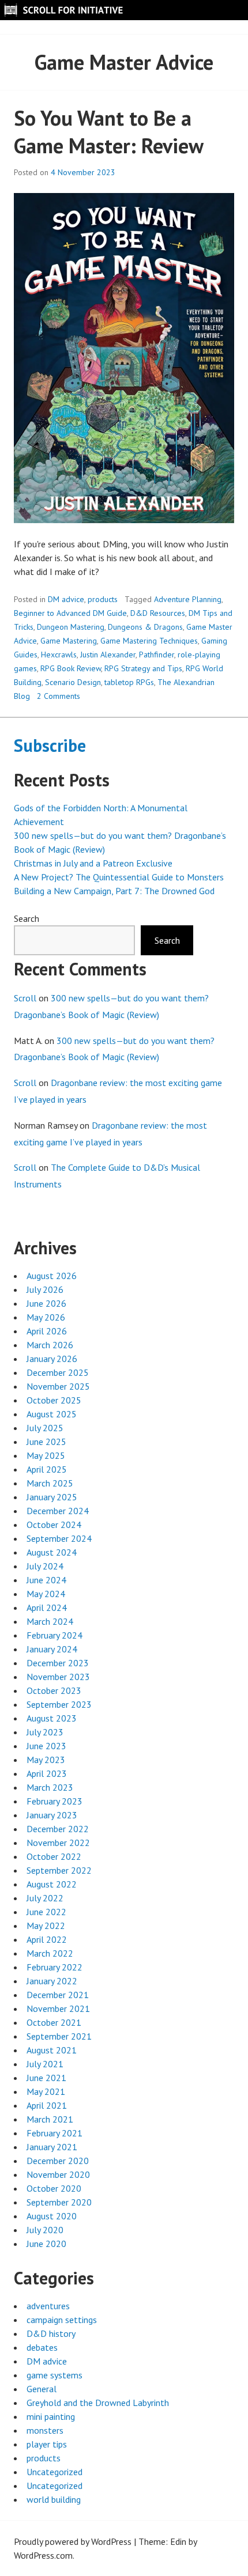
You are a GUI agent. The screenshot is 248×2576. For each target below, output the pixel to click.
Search (27, 918)
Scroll (25, 998)
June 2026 (46, 1303)
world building (54, 2499)
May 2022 (46, 1926)
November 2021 (58, 2008)
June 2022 (46, 1912)
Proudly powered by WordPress (73, 2541)
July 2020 (45, 2230)
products (103, 599)
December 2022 (58, 1829)
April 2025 (47, 1469)
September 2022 (59, 1870)
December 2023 (58, 1663)
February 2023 (55, 1801)
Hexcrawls (59, 655)
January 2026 (52, 1359)
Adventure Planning (188, 599)
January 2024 (52, 1649)
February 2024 (55, 1635)
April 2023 (47, 1773)
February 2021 (55, 2133)
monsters (45, 2430)
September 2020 (59, 2202)
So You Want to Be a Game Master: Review (109, 132)
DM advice (66, 599)
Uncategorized (55, 2472)
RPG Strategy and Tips (143, 668)
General (42, 2389)
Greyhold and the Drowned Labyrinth (98, 2403)
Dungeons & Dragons (145, 627)
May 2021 (46, 2091)
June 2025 (46, 1442)
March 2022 (50, 1953)
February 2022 (55, 1967)
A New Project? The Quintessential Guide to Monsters (119, 877)
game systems (55, 2375)
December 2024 (58, 1511)
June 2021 (46, 2078)
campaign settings (62, 2320)
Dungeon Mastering (71, 627)
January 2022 (52, 1981)
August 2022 (52, 1884)
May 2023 (46, 1760)
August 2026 (52, 1276)
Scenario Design (73, 682)
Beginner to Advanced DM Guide (70, 613)
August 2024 (52, 1552)
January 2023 (52, 1815)
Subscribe (50, 745)
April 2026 (47, 1331)
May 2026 (46, 1317)
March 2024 (50, 1621)
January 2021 (52, 2147)
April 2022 (47, 1939)
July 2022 (45, 1898)
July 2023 (45, 1732)
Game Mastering (69, 641)
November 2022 (58, 1843)
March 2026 (50, 1345)
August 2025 (52, 1414)
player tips (47, 2444)
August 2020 (52, 2216)
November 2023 (58, 1677)
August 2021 (52, 2050)
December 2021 (58, 1995)
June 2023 (46, 1746)
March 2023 (50, 1787)
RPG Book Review (71, 668)
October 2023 (54, 1690)
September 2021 (59, 2036)
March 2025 (50, 1483)
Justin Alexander (108, 655)
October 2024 (54, 1525)
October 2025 (54, 1400)
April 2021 (47, 2105)
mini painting (51, 2416)
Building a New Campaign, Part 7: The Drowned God (114, 891)
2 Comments (59, 696)
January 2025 (52, 1497)
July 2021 (45, 2064)
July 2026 (45, 1289)
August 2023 (52, 1718)
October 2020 (54, 2188)
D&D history (51, 2333)
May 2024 (46, 1594)
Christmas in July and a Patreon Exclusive (93, 863)
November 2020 (58, 2174)
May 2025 (46, 1455)
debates (42, 2347)
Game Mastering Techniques (149, 641)
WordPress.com (43, 2555)
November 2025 (58, 1386)
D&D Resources (158, 613)
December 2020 (58, 2161)
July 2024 (45, 1566)
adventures (48, 2306)
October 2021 (54, 2022)
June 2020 (46, 2244)
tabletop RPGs (129, 682)
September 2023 (59, 1704)
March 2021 (50, 2119)
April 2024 (47, 1607)
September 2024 (59, 1538)
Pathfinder (157, 655)
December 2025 (58, 1372)
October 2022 (54, 1856)
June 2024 (46, 1580)
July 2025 (45, 1428)
